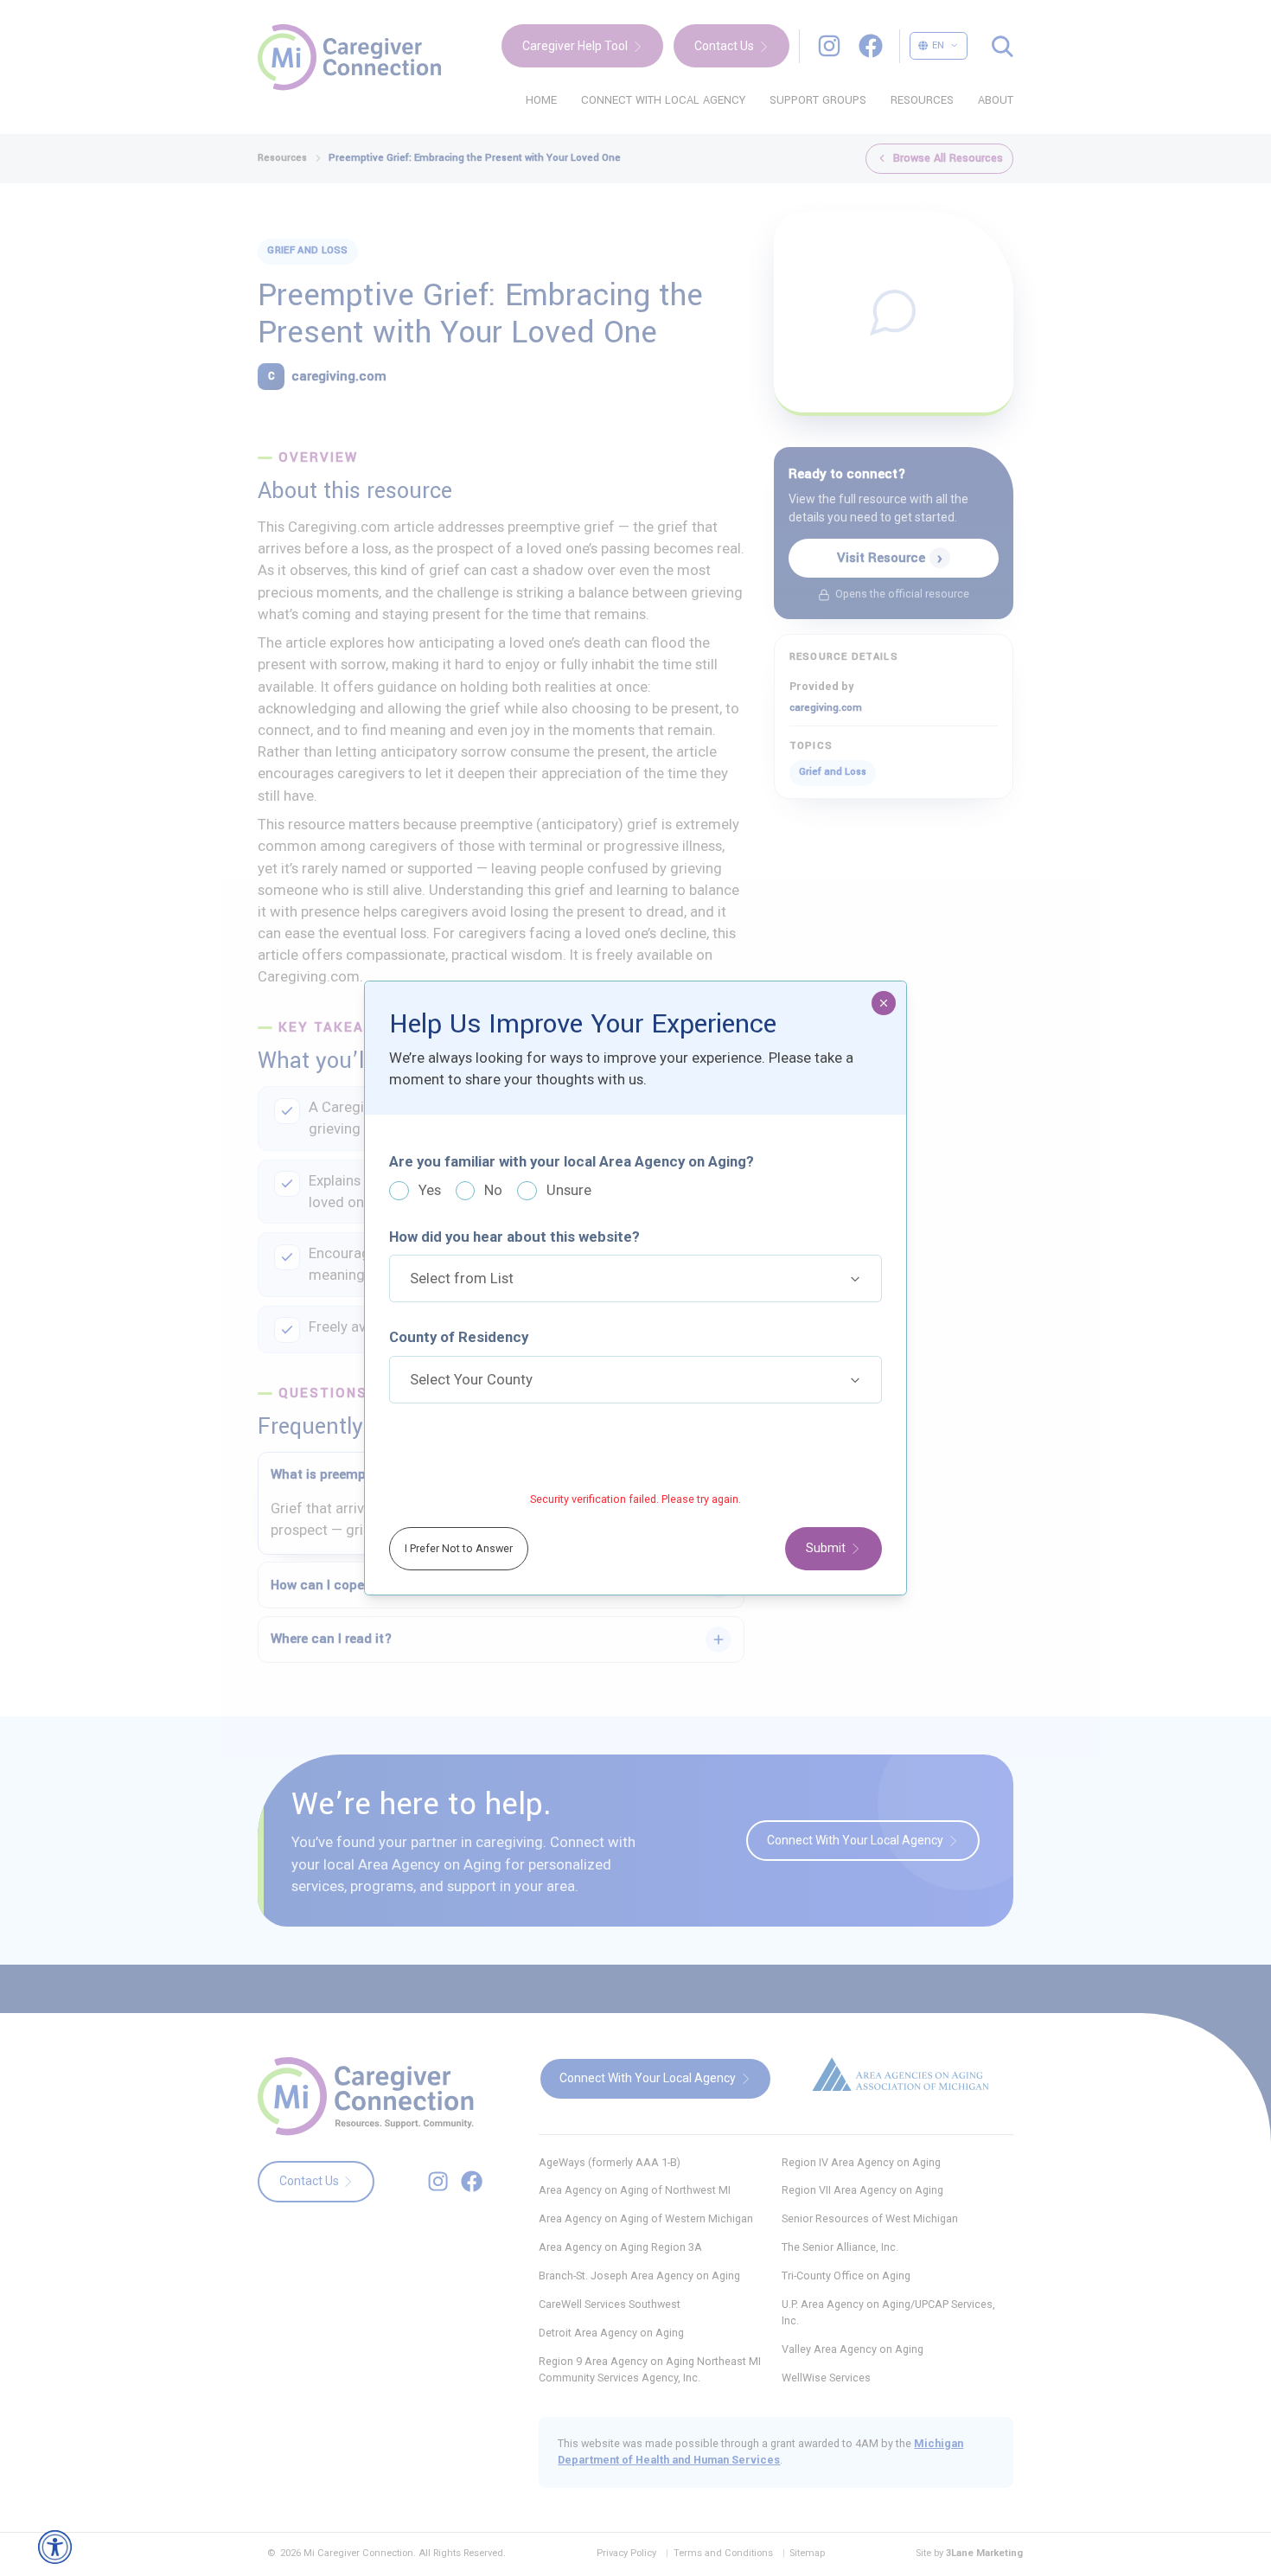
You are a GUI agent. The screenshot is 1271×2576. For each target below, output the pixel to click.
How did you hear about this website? (514, 1237)
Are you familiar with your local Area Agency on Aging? (572, 1161)
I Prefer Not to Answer (459, 1548)
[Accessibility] (55, 2547)
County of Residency (459, 1337)
